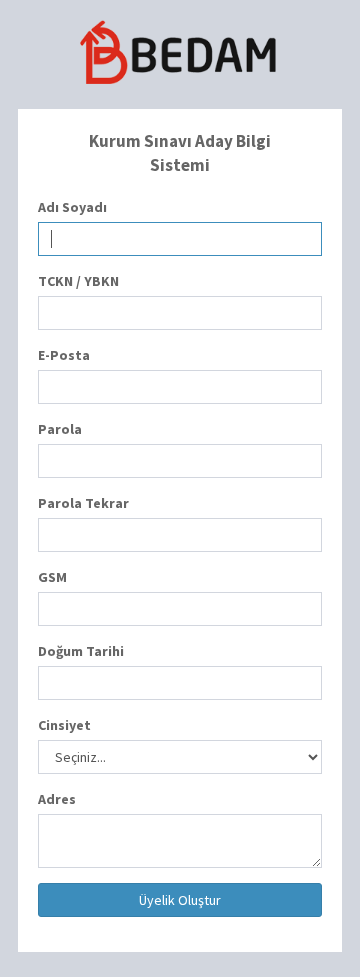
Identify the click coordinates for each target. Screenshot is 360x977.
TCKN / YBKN (78, 281)
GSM (52, 577)
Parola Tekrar (83, 503)
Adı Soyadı (72, 207)
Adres (57, 799)
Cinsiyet (64, 725)
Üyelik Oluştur (180, 900)
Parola (60, 429)
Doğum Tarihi (81, 651)
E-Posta (64, 355)
